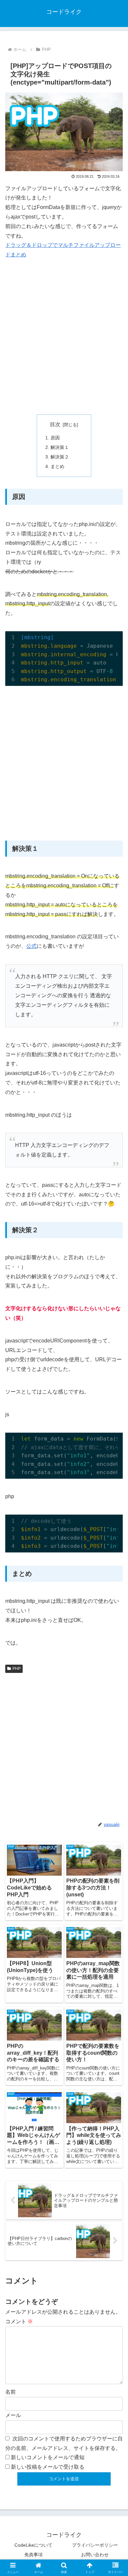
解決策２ (60, 457)
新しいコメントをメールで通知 (48, 2457)
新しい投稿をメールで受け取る (48, 2467)
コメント (19, 2321)
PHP (17, 1669)
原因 (55, 438)
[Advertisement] (64, 337)
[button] (115, 1487)
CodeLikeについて (33, 2545)
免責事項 (33, 2555)
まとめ (57, 466)
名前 (11, 2392)
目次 (55, 424)
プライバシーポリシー (95, 2545)
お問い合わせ (95, 2555)
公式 (32, 946)
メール (13, 2415)
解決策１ (60, 447)
